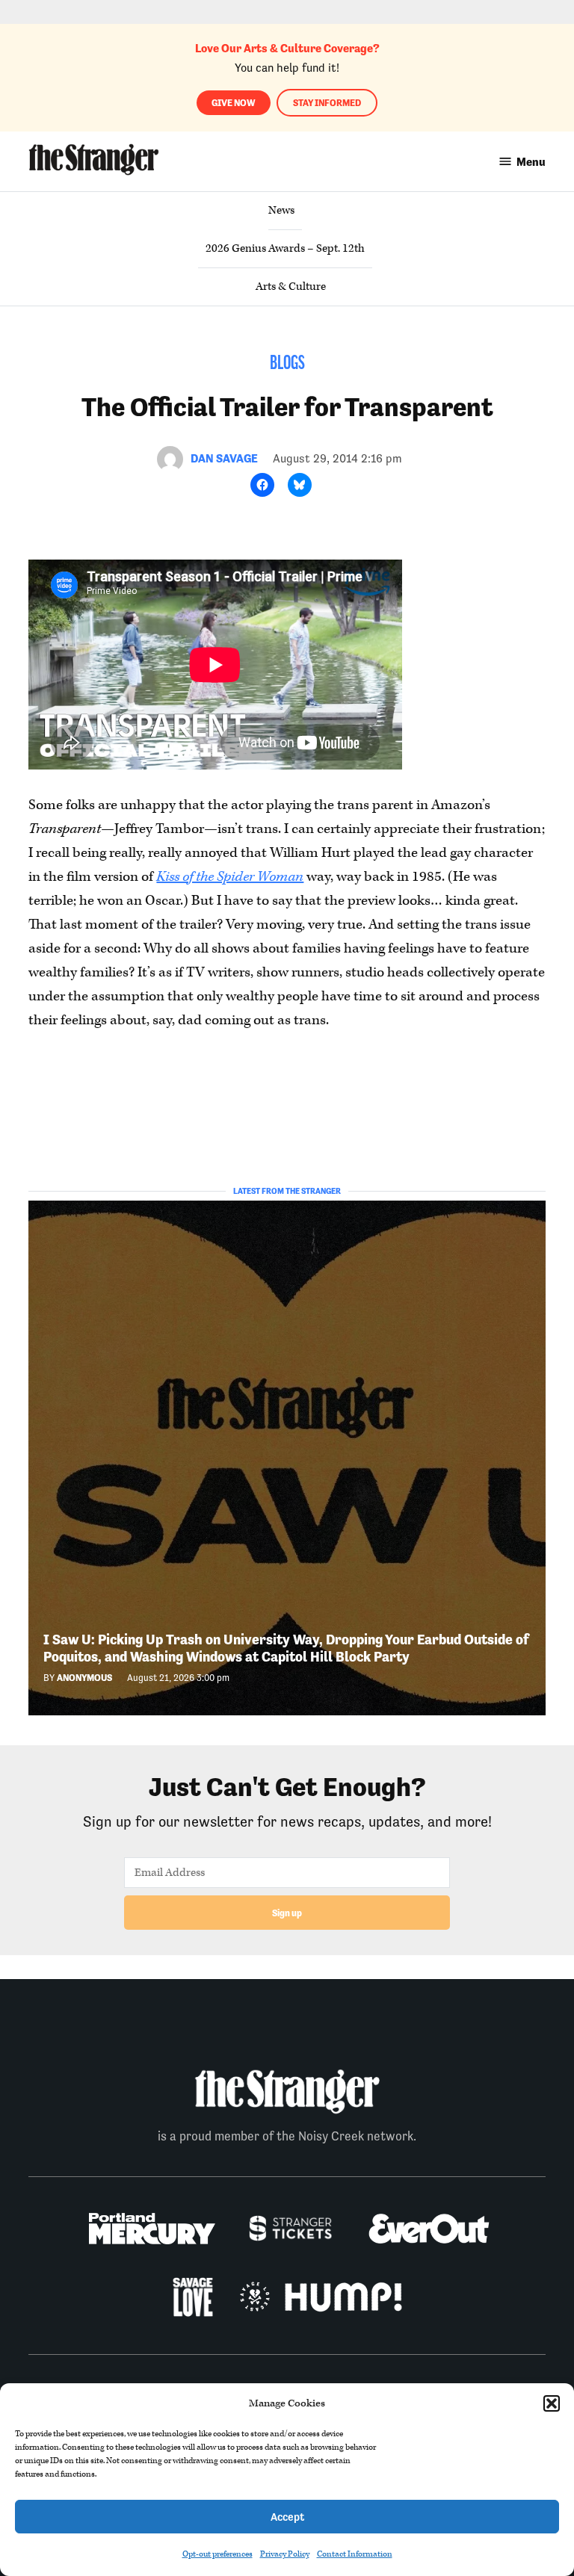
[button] (552, 2403)
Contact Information (355, 2554)
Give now (234, 103)
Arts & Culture (291, 287)
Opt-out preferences (217, 2554)
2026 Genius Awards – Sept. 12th (285, 248)
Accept (287, 2517)
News (281, 210)
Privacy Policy (285, 2554)
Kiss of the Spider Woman (230, 877)
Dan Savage (224, 458)
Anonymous (84, 1678)
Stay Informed (327, 103)
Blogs (287, 364)
